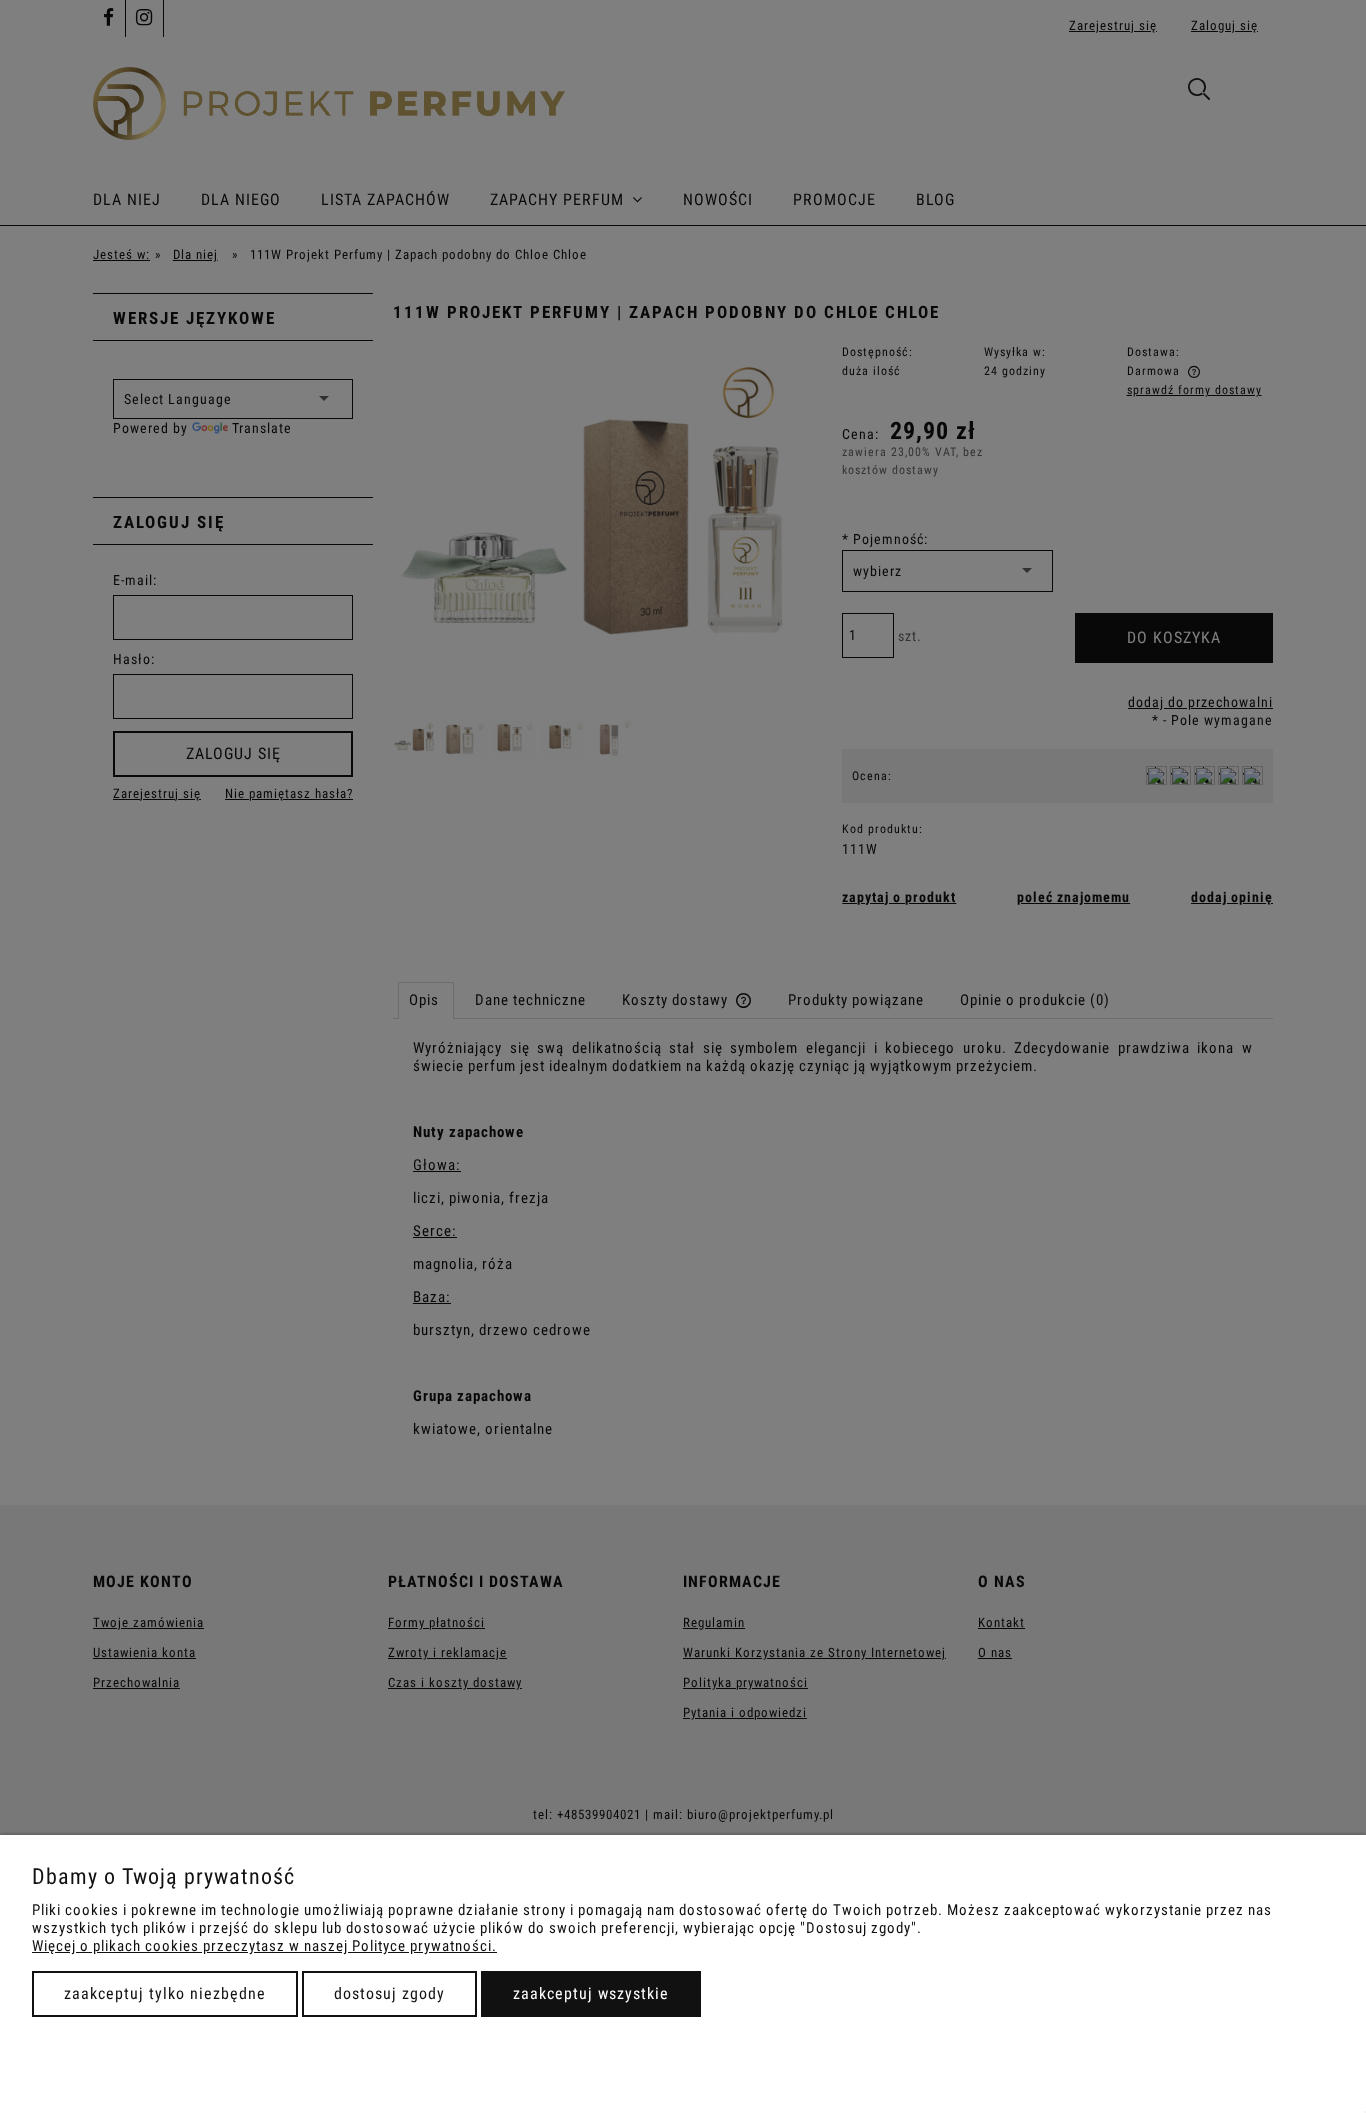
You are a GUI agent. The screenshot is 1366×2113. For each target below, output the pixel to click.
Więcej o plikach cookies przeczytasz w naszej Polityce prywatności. (264, 1946)
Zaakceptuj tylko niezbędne (165, 1993)
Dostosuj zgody (389, 1993)
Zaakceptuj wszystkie (591, 1993)
